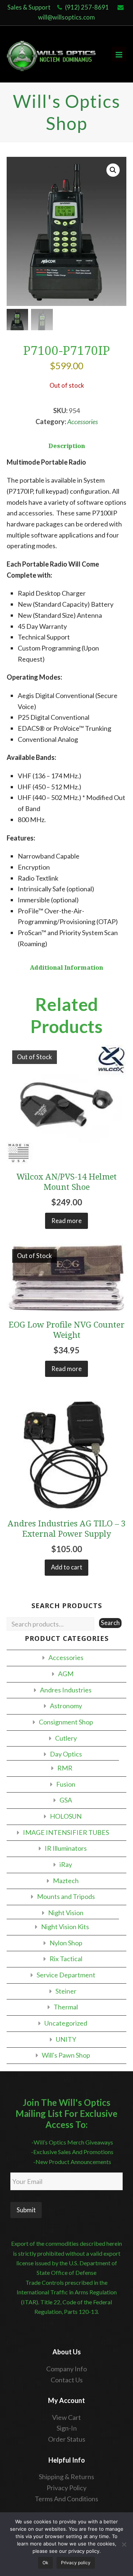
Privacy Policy (66, 2488)
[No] (124, 2544)
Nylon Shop (66, 1943)
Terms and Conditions (66, 2499)
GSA (66, 1800)
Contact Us (67, 2380)
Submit (26, 2210)
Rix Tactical (66, 1959)
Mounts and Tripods (66, 1896)
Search (110, 1623)
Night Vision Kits (65, 1927)
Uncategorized (66, 2023)
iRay (66, 1864)
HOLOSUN (66, 1816)
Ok (45, 2563)
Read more (66, 1221)
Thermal (66, 2007)
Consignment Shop (66, 1722)
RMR (65, 1768)
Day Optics (66, 1754)
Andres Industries (66, 1690)
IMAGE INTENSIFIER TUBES (66, 1832)
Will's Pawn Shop (66, 2055)
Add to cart (67, 1567)
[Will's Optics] (52, 54)
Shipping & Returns (66, 2477)
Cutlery (66, 1738)
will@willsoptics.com (66, 17)
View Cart (66, 2417)
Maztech (66, 1881)
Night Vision (66, 1913)
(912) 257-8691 (87, 7)
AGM (66, 1674)
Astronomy (66, 1706)
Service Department (66, 1975)
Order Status (67, 2439)
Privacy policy (76, 2563)
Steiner (66, 1991)
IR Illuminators (66, 1848)
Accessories (83, 422)
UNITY (66, 2039)
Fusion (66, 1784)
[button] (113, 170)
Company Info (66, 2369)
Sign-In (67, 2428)
